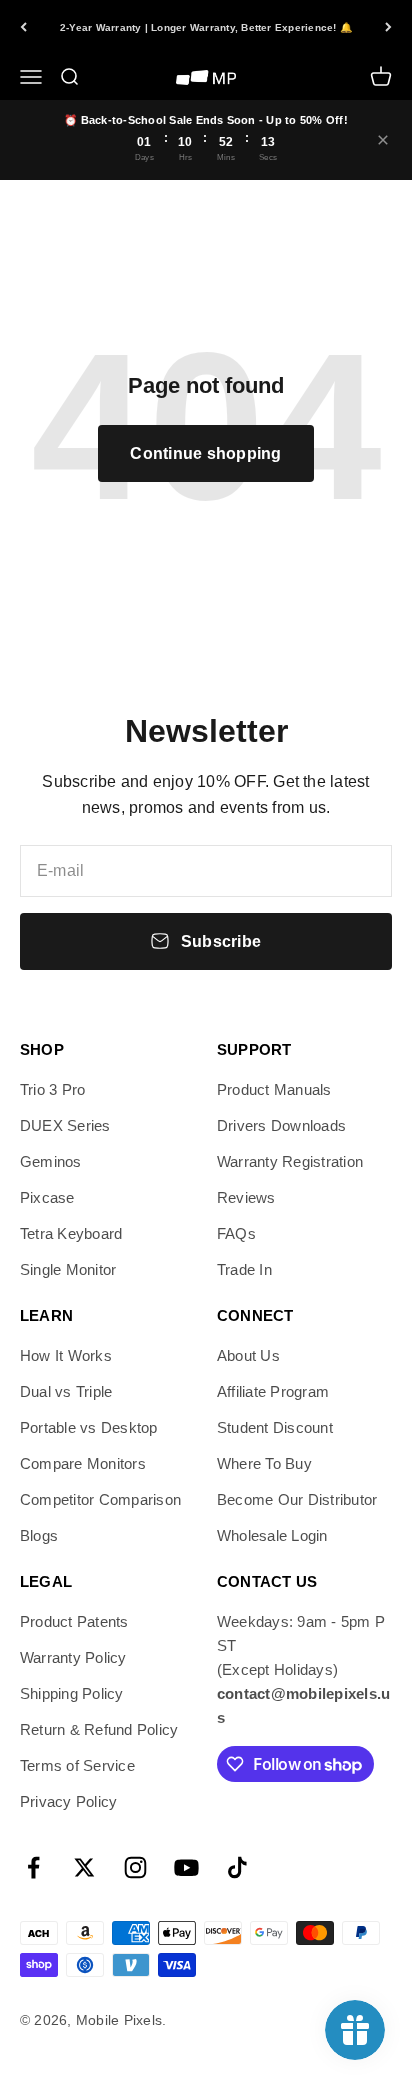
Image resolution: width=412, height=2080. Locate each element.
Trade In (244, 1269)
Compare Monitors (83, 1463)
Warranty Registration (290, 1161)
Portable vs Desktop (89, 1427)
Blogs (39, 1535)
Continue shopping (205, 453)
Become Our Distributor (297, 1499)
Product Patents (74, 1621)
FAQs (236, 1233)
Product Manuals (274, 1089)
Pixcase (47, 1197)
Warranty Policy (73, 1657)
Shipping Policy (72, 1693)
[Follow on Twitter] (84, 1867)
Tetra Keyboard (71, 1233)
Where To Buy (264, 1463)
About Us (248, 1355)
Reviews (246, 1197)
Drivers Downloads (281, 1125)
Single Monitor (68, 1269)
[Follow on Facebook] (33, 1867)
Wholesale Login (272, 1535)
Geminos (51, 1161)
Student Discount (275, 1427)
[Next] (388, 27)
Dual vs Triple (66, 1391)
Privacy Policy (68, 1801)
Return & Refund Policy (99, 1729)
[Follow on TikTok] (237, 1867)
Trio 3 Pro (52, 1089)
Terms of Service (77, 1765)
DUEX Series (65, 1125)
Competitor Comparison (100, 1499)
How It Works (66, 1355)
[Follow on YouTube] (186, 1867)
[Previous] (23, 27)
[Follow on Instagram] (135, 1867)
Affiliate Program (273, 1391)
